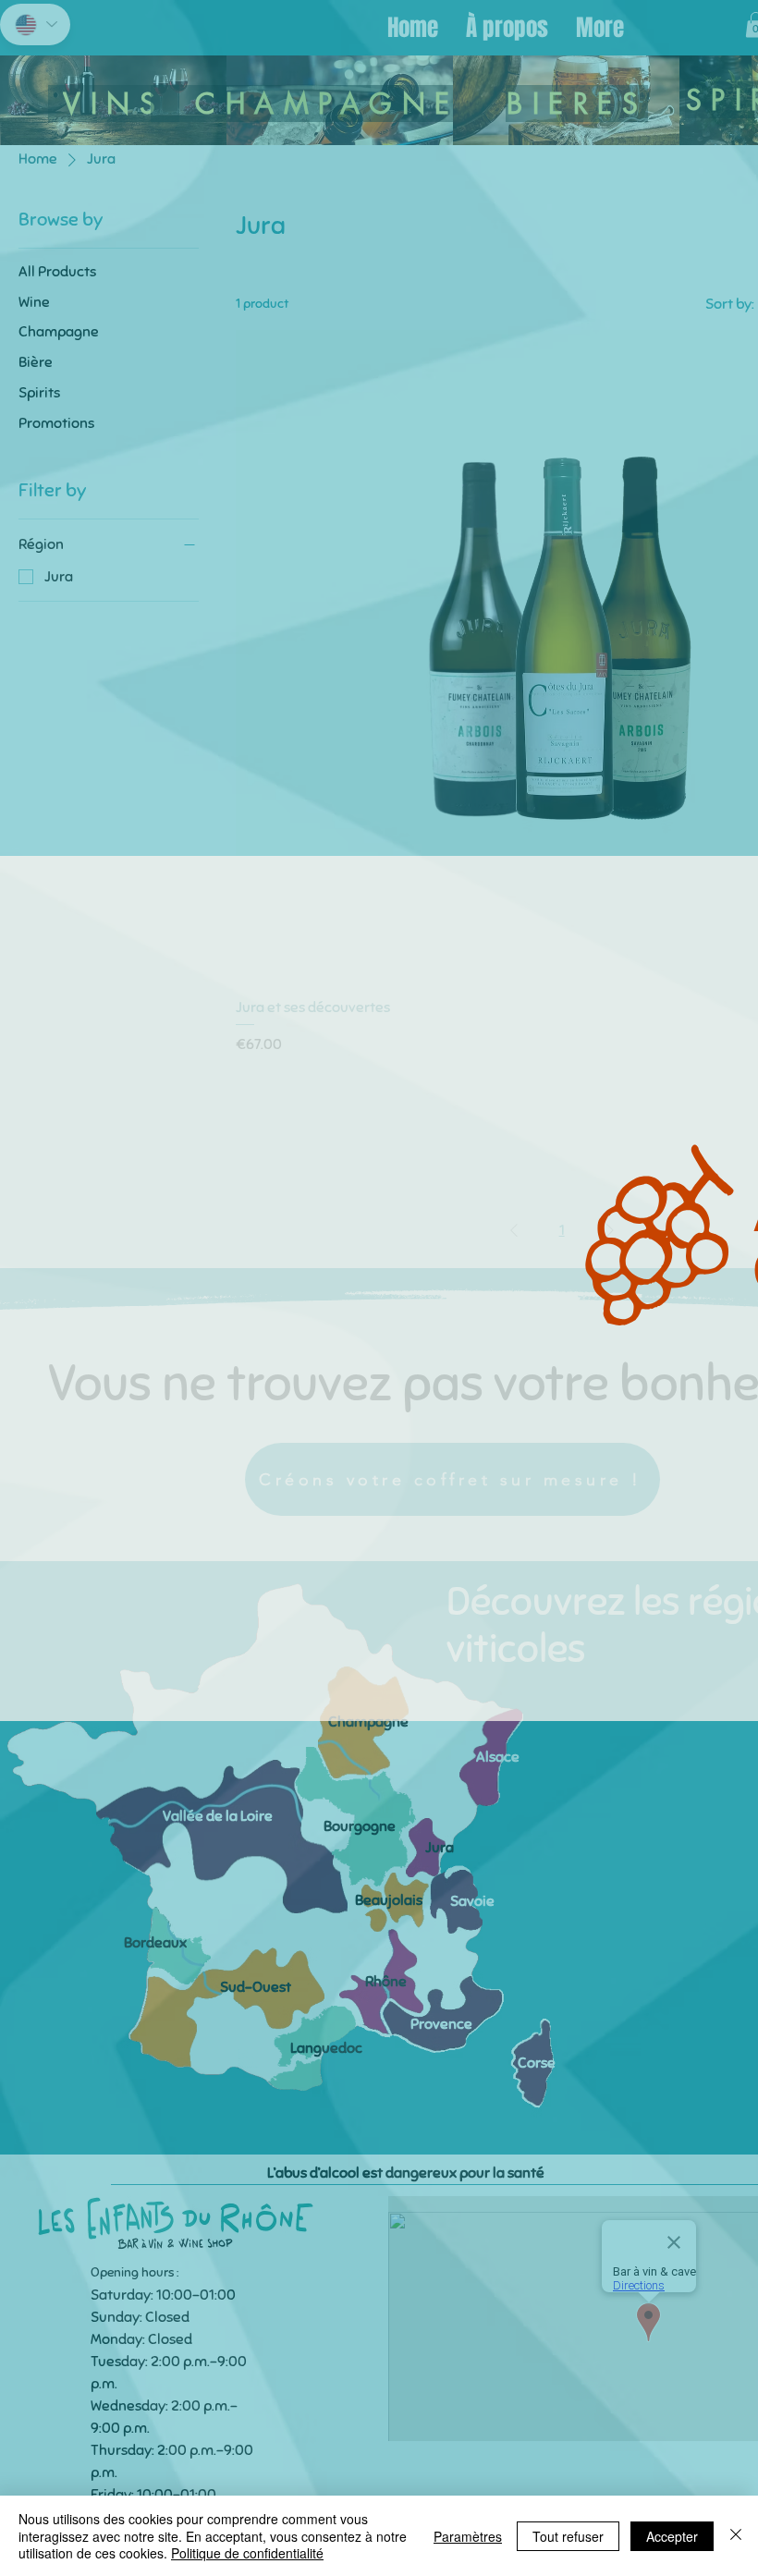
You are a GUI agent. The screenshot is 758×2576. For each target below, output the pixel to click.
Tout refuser (568, 2536)
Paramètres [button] (468, 2536)
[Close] (736, 2536)
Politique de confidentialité (247, 2553)
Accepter (672, 2536)
